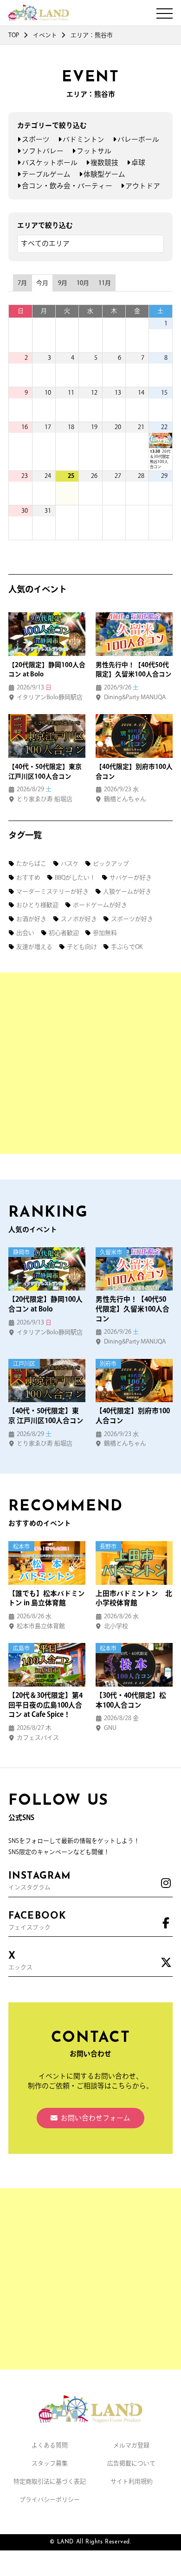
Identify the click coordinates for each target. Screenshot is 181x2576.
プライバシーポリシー (50, 2500)
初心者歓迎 (64, 933)
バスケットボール (50, 162)
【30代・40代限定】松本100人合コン (131, 1700)
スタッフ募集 (50, 2463)
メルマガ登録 (131, 2445)
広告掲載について (131, 2463)
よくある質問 (50, 2445)
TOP (14, 35)
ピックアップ (111, 864)
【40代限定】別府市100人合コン (133, 1416)
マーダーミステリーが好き (52, 891)
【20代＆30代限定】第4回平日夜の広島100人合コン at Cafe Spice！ (45, 1705)
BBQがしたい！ (75, 877)
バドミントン (84, 139)
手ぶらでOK (127, 947)
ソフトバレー (43, 151)
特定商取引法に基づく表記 (50, 2481)
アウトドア (143, 186)
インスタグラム (39, 1881)
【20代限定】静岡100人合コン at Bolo (45, 1304)
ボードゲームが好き (100, 905)
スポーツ (36, 139)
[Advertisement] (90, 1063)
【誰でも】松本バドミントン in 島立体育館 (47, 1598)
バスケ (70, 864)
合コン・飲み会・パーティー (67, 186)
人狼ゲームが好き (127, 891)
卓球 (138, 162)
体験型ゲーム (104, 174)
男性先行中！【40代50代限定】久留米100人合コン (133, 1309)
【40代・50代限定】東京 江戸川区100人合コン (46, 1416)
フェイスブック (37, 1921)
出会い (25, 933)
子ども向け (82, 947)
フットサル (94, 151)
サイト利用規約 (132, 2481)
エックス (20, 1961)
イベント (45, 35)
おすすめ (28, 877)
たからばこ (31, 864)
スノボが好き (79, 919)
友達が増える (34, 947)
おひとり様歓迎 (37, 905)
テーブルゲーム (46, 174)
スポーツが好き (132, 919)
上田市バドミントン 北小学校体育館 (134, 1598)
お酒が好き (31, 919)
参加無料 (105, 933)
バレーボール (138, 139)
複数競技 (104, 162)
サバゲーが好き (131, 877)
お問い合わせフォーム (96, 2118)
